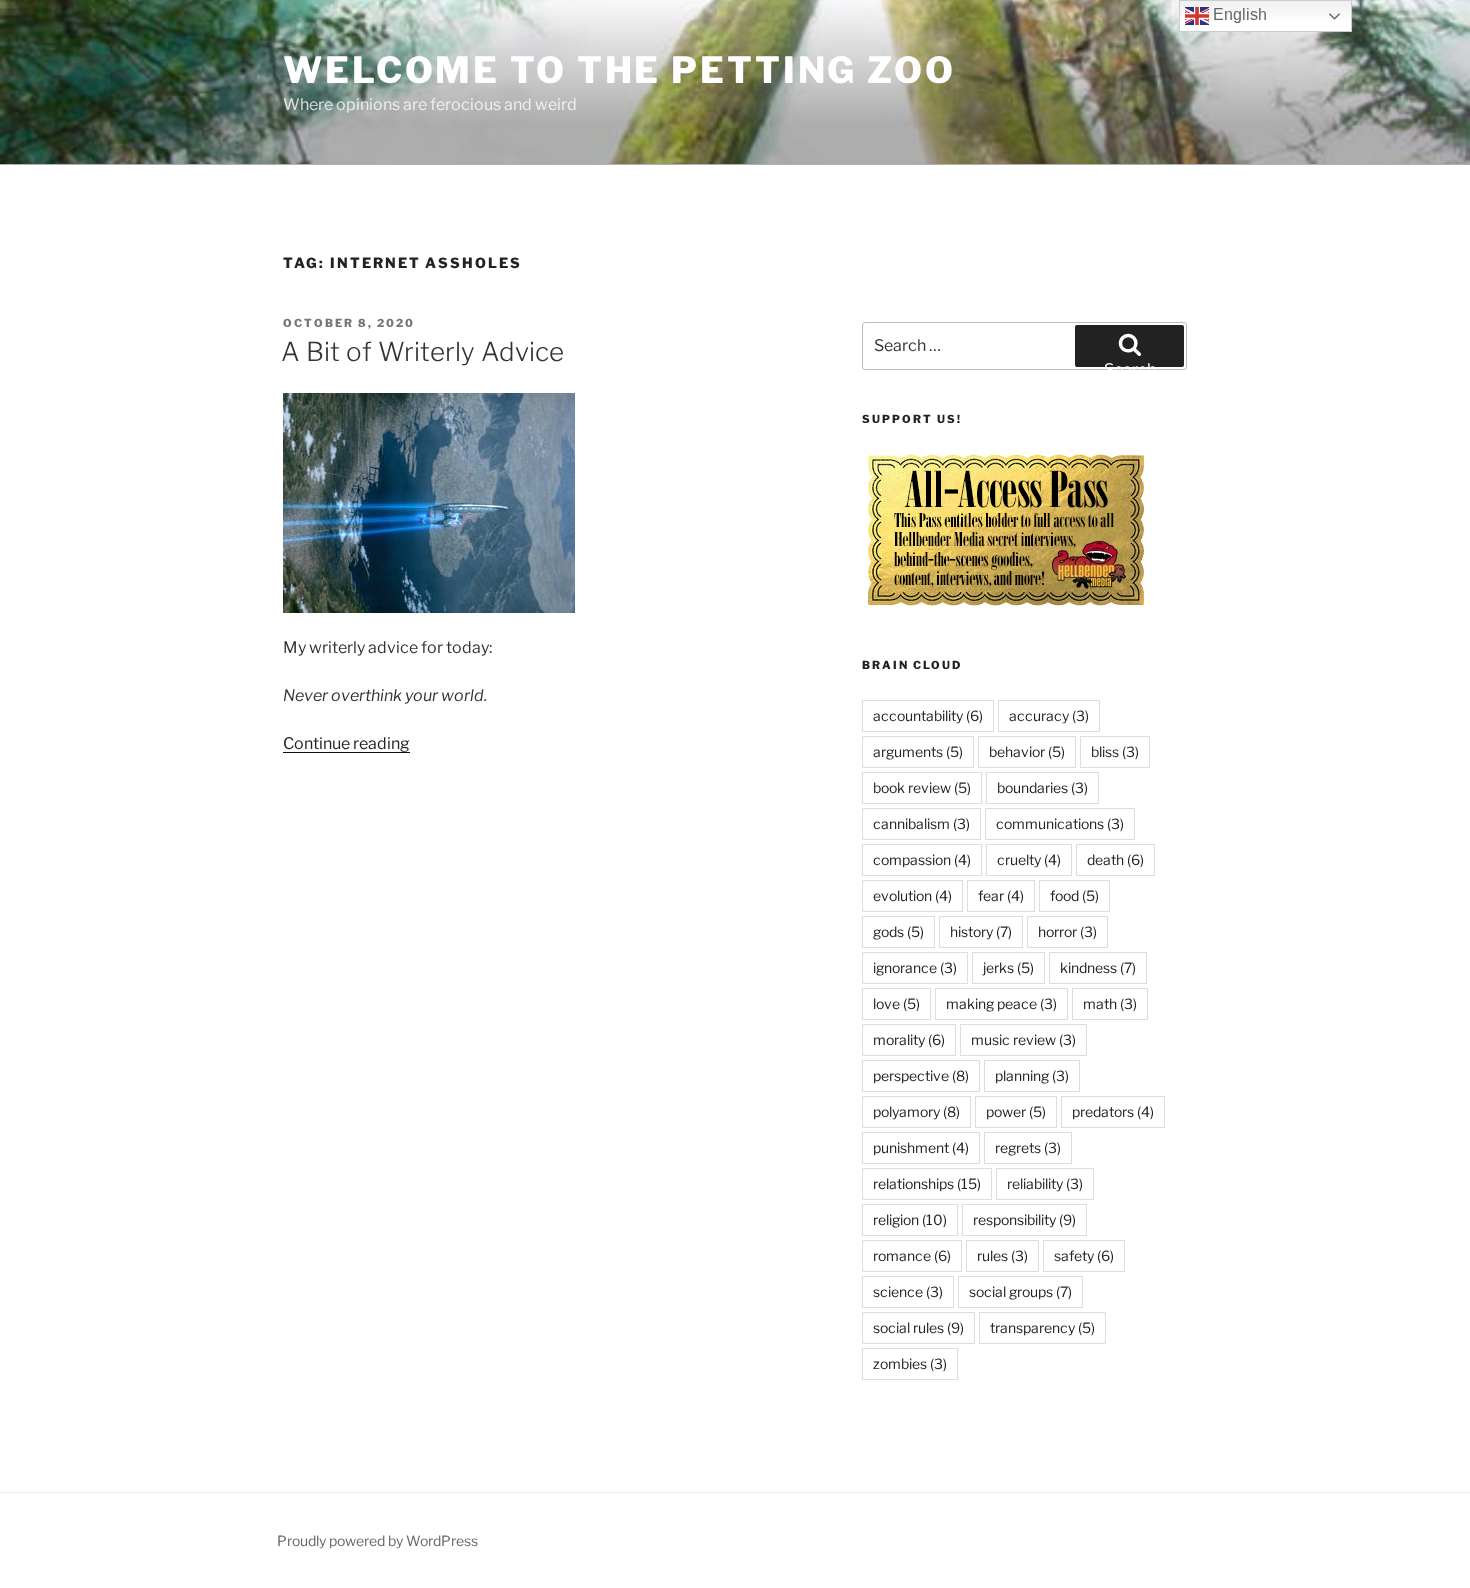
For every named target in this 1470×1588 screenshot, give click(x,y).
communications (1060, 823)
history (981, 931)
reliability (1045, 1183)
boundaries (1042, 787)
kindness (1098, 967)
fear (1001, 895)
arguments (918, 751)
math (1110, 1003)
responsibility (1024, 1219)
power (1016, 1111)
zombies (910, 1363)
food (1074, 895)
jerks (1008, 967)
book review (922, 787)
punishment (921, 1147)
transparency (1042, 1327)
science (908, 1291)
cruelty (1029, 859)
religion (910, 1219)
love (896, 1003)
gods (898, 931)
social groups (1020, 1291)
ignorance (915, 967)
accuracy (1049, 715)
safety (1084, 1255)
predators (1113, 1111)
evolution (912, 895)
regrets (1028, 1147)
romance (912, 1255)
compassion (922, 859)
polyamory (916, 1111)
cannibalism (921, 823)
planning (1032, 1075)
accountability (928, 715)
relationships (927, 1183)
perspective (921, 1075)
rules (1002, 1255)
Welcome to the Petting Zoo (619, 70)
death (1115, 859)
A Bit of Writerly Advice (422, 351)
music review (1023, 1039)
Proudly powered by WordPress (377, 1540)
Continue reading (346, 743)
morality (909, 1039)
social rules (918, 1327)
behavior (1027, 751)
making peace (1001, 1003)
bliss (1115, 751)
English (1238, 14)
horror (1067, 931)
